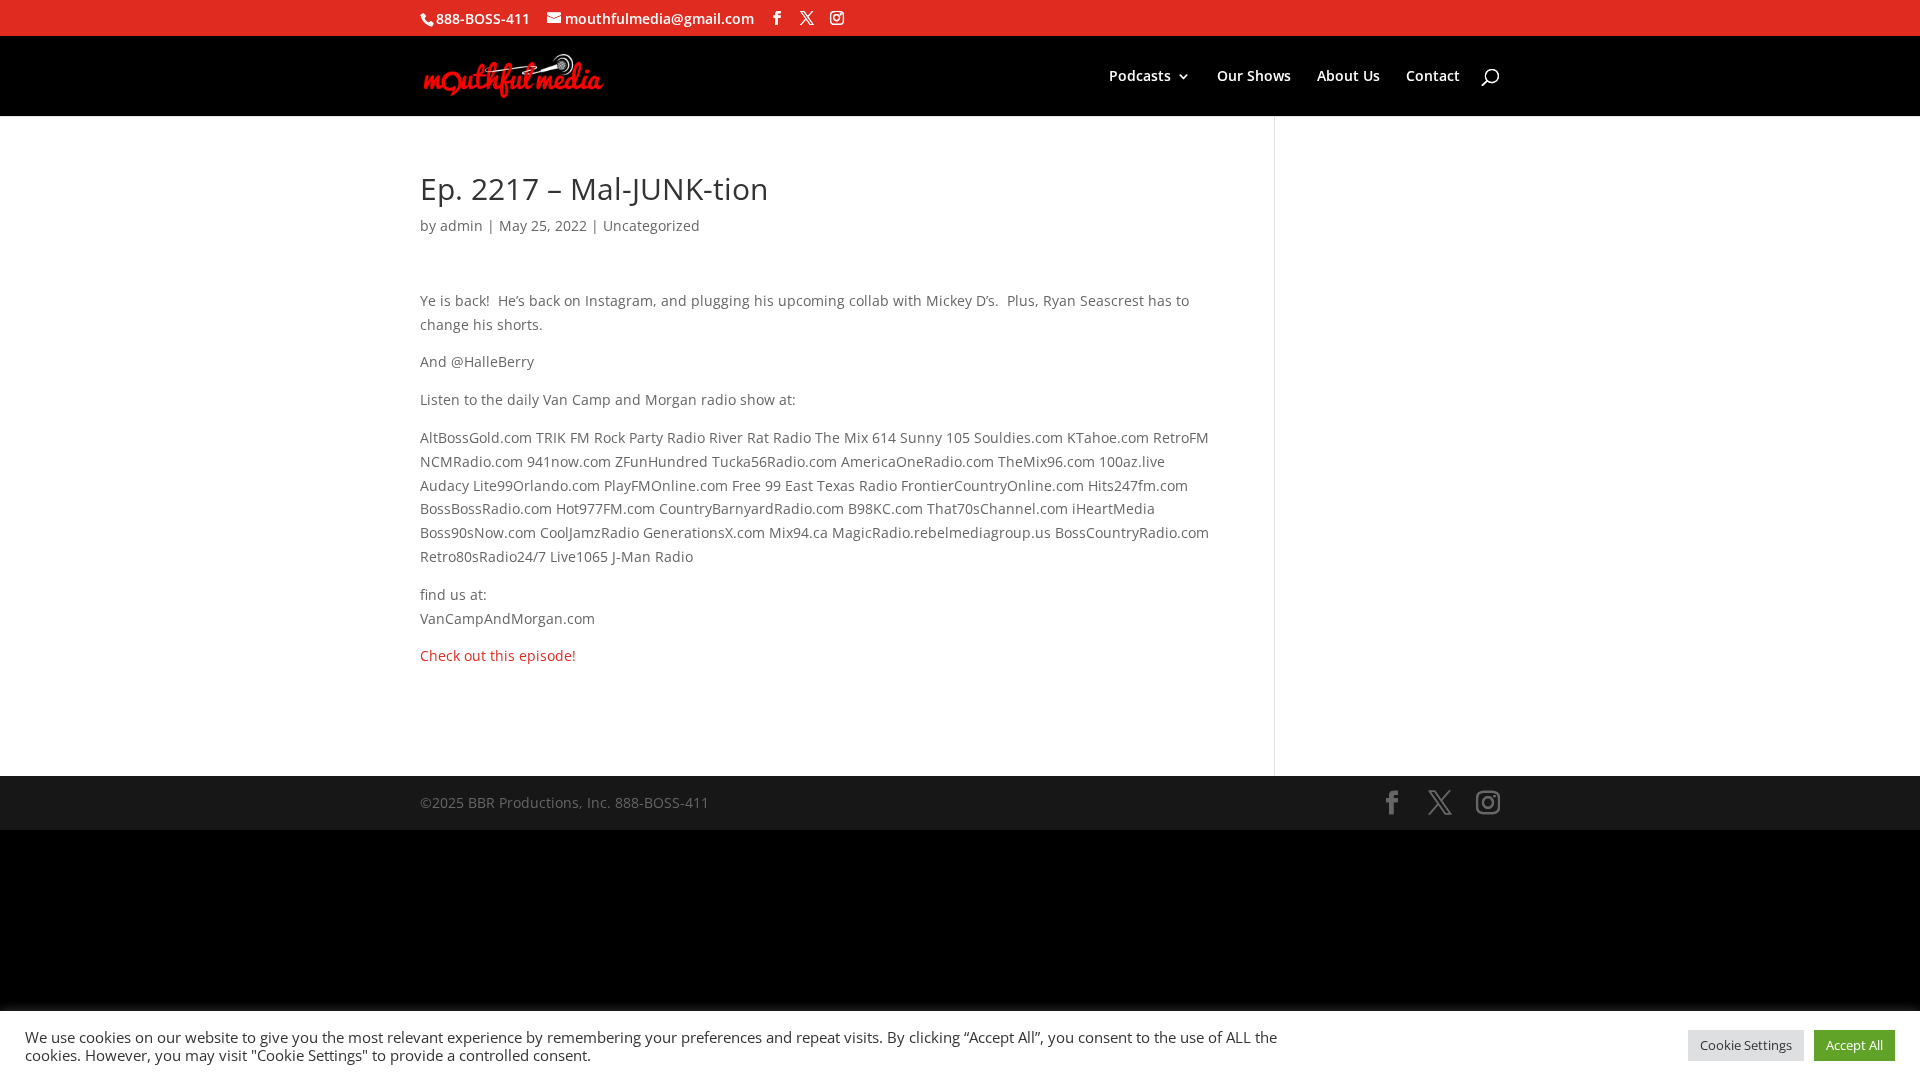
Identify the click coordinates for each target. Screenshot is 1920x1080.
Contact (1433, 77)
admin (461, 225)
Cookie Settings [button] (1746, 1045)
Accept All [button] (1854, 1045)
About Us (1348, 77)
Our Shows (1254, 77)
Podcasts (1140, 77)
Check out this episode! (498, 655)
